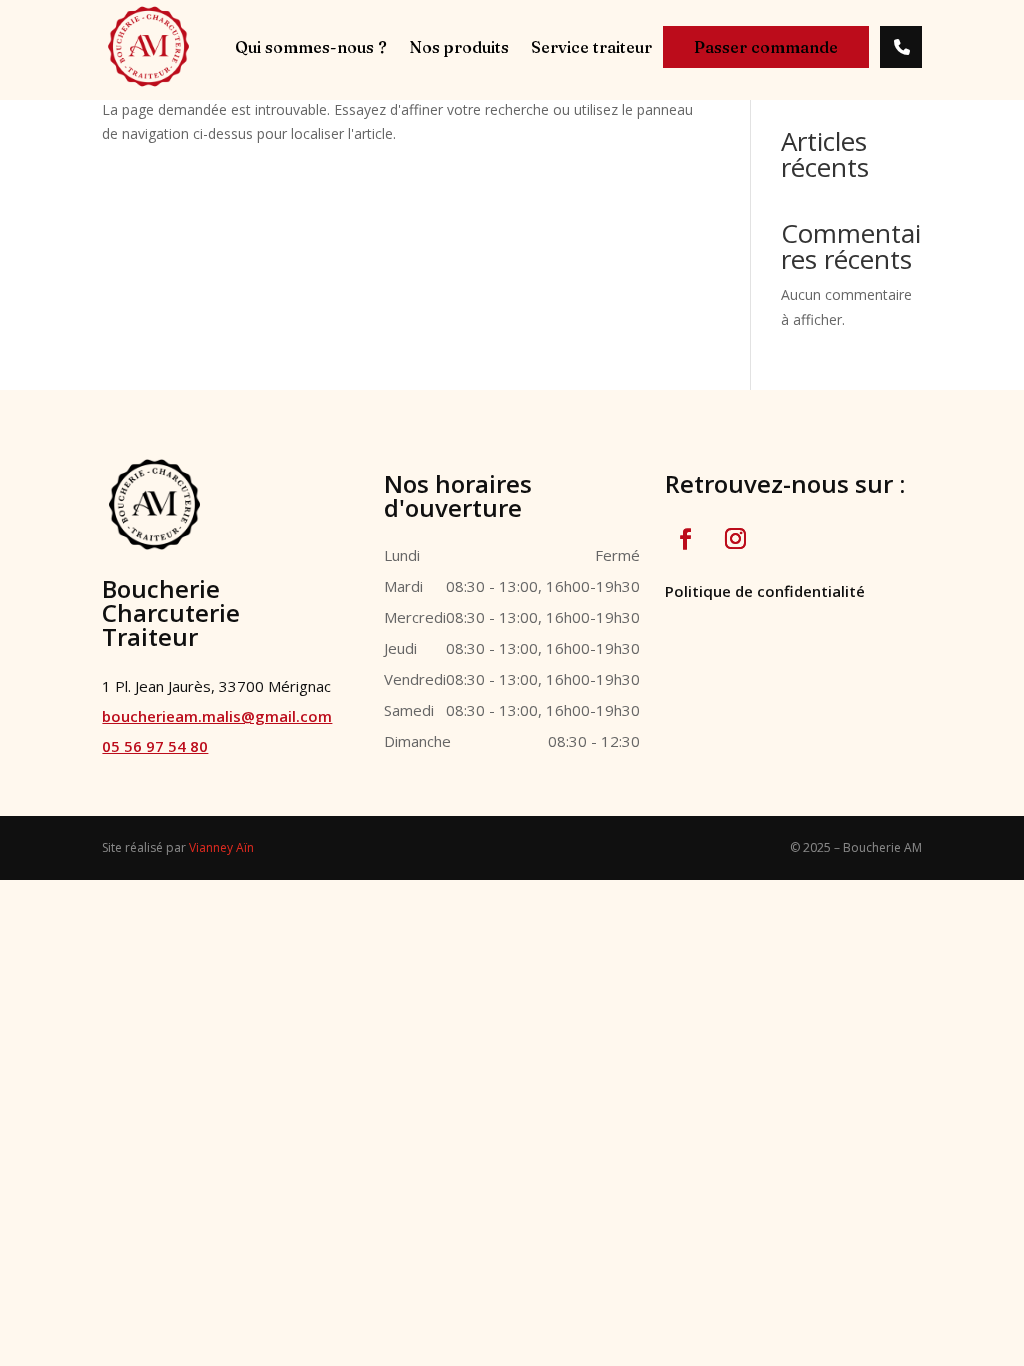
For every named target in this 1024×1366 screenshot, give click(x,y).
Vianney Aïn (221, 847)
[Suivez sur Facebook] (686, 539)
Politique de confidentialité (765, 591)
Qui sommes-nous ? (311, 48)
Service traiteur (591, 48)
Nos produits (459, 48)
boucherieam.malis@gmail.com (217, 716)
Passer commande (766, 47)
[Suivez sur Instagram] (736, 539)
